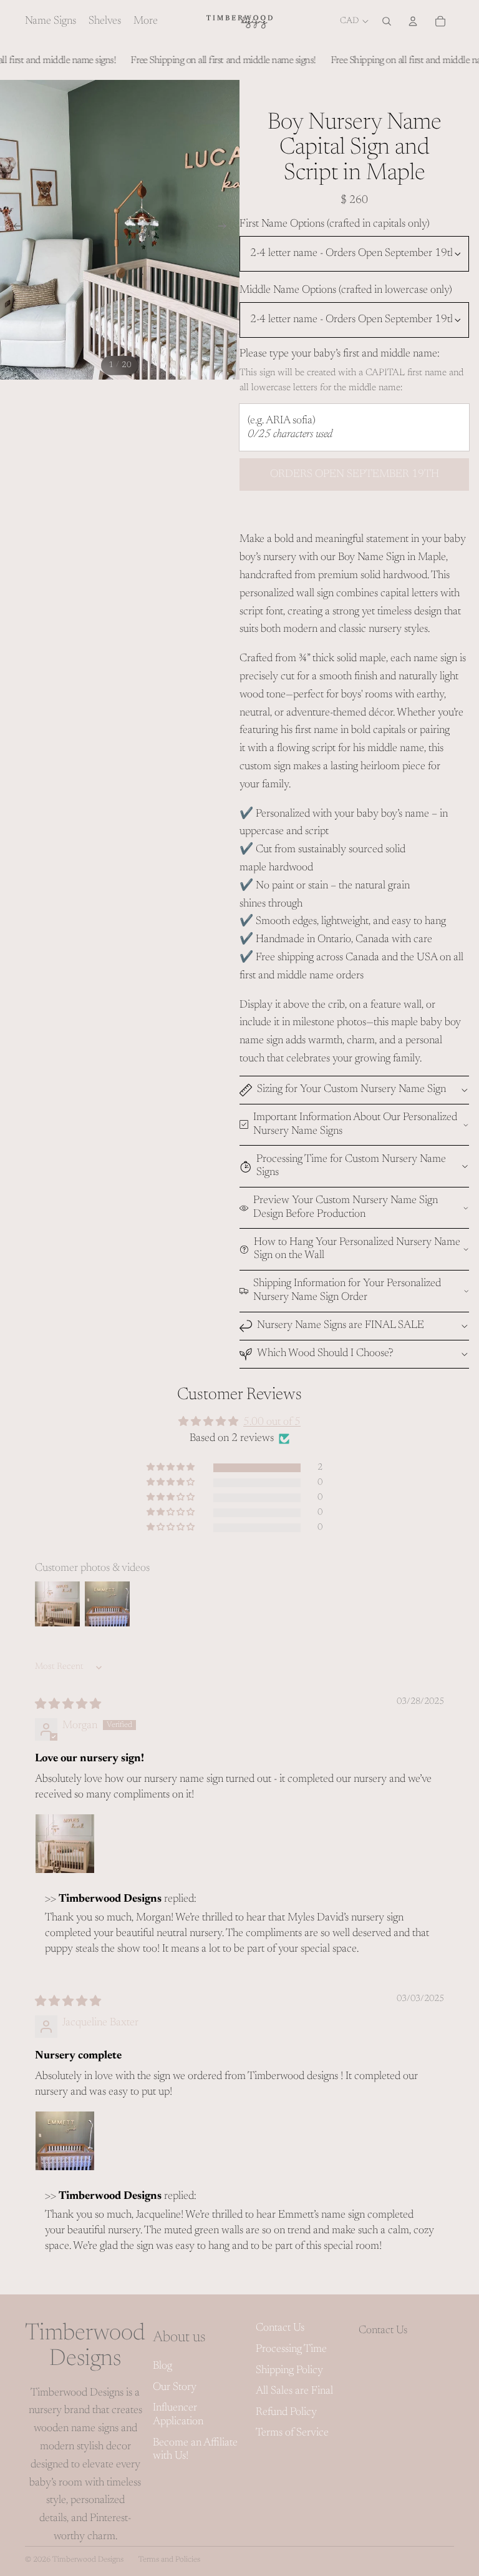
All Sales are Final (294, 2391)
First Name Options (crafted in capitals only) (335, 224)
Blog (162, 2366)
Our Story (175, 2387)
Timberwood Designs (88, 2560)
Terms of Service (292, 2433)
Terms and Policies (169, 2560)
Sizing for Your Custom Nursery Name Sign (351, 1089)
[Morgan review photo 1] (65, 1844)
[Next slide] (226, 230)
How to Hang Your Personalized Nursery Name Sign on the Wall (357, 1249)
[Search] (387, 21)
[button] (172, 1467)
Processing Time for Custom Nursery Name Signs (351, 1166)
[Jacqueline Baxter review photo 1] (65, 2141)
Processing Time (291, 2349)
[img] (68, 1705)
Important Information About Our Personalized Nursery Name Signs (355, 1124)
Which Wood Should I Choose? (325, 1354)
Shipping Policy (289, 2371)
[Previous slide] (14, 230)
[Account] (413, 21)
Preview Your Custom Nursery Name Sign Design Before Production (346, 1207)
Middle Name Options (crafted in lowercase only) (346, 290)
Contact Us (280, 2328)
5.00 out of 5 (272, 1422)
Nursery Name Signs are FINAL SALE (341, 1325)
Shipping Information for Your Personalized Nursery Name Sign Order (347, 1290)
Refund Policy (286, 2412)
